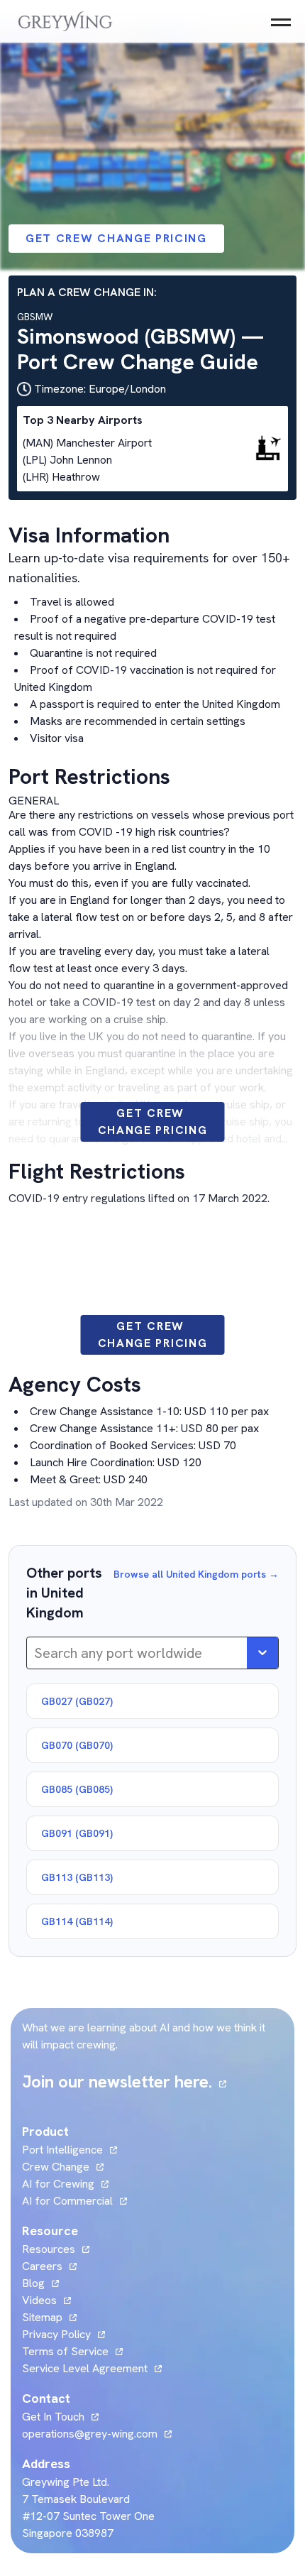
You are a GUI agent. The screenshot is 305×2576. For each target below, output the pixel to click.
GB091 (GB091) (77, 1833)
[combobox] (36, 1653)
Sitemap (42, 2317)
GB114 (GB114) (77, 1921)
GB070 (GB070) (77, 1745)
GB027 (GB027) (77, 1701)
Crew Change (56, 2167)
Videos (46, 2300)
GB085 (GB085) (77, 1789)
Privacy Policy (56, 2334)
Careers (49, 2266)
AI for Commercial (67, 2201)
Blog (40, 2283)
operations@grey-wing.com (90, 2434)
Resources (49, 2249)
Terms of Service (65, 2351)
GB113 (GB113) (77, 1877)
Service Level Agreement (85, 2368)
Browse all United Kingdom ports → (196, 1574)
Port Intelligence (62, 2150)
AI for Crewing (58, 2184)
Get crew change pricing (116, 238)
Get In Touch (60, 2417)
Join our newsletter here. (124, 2081)
